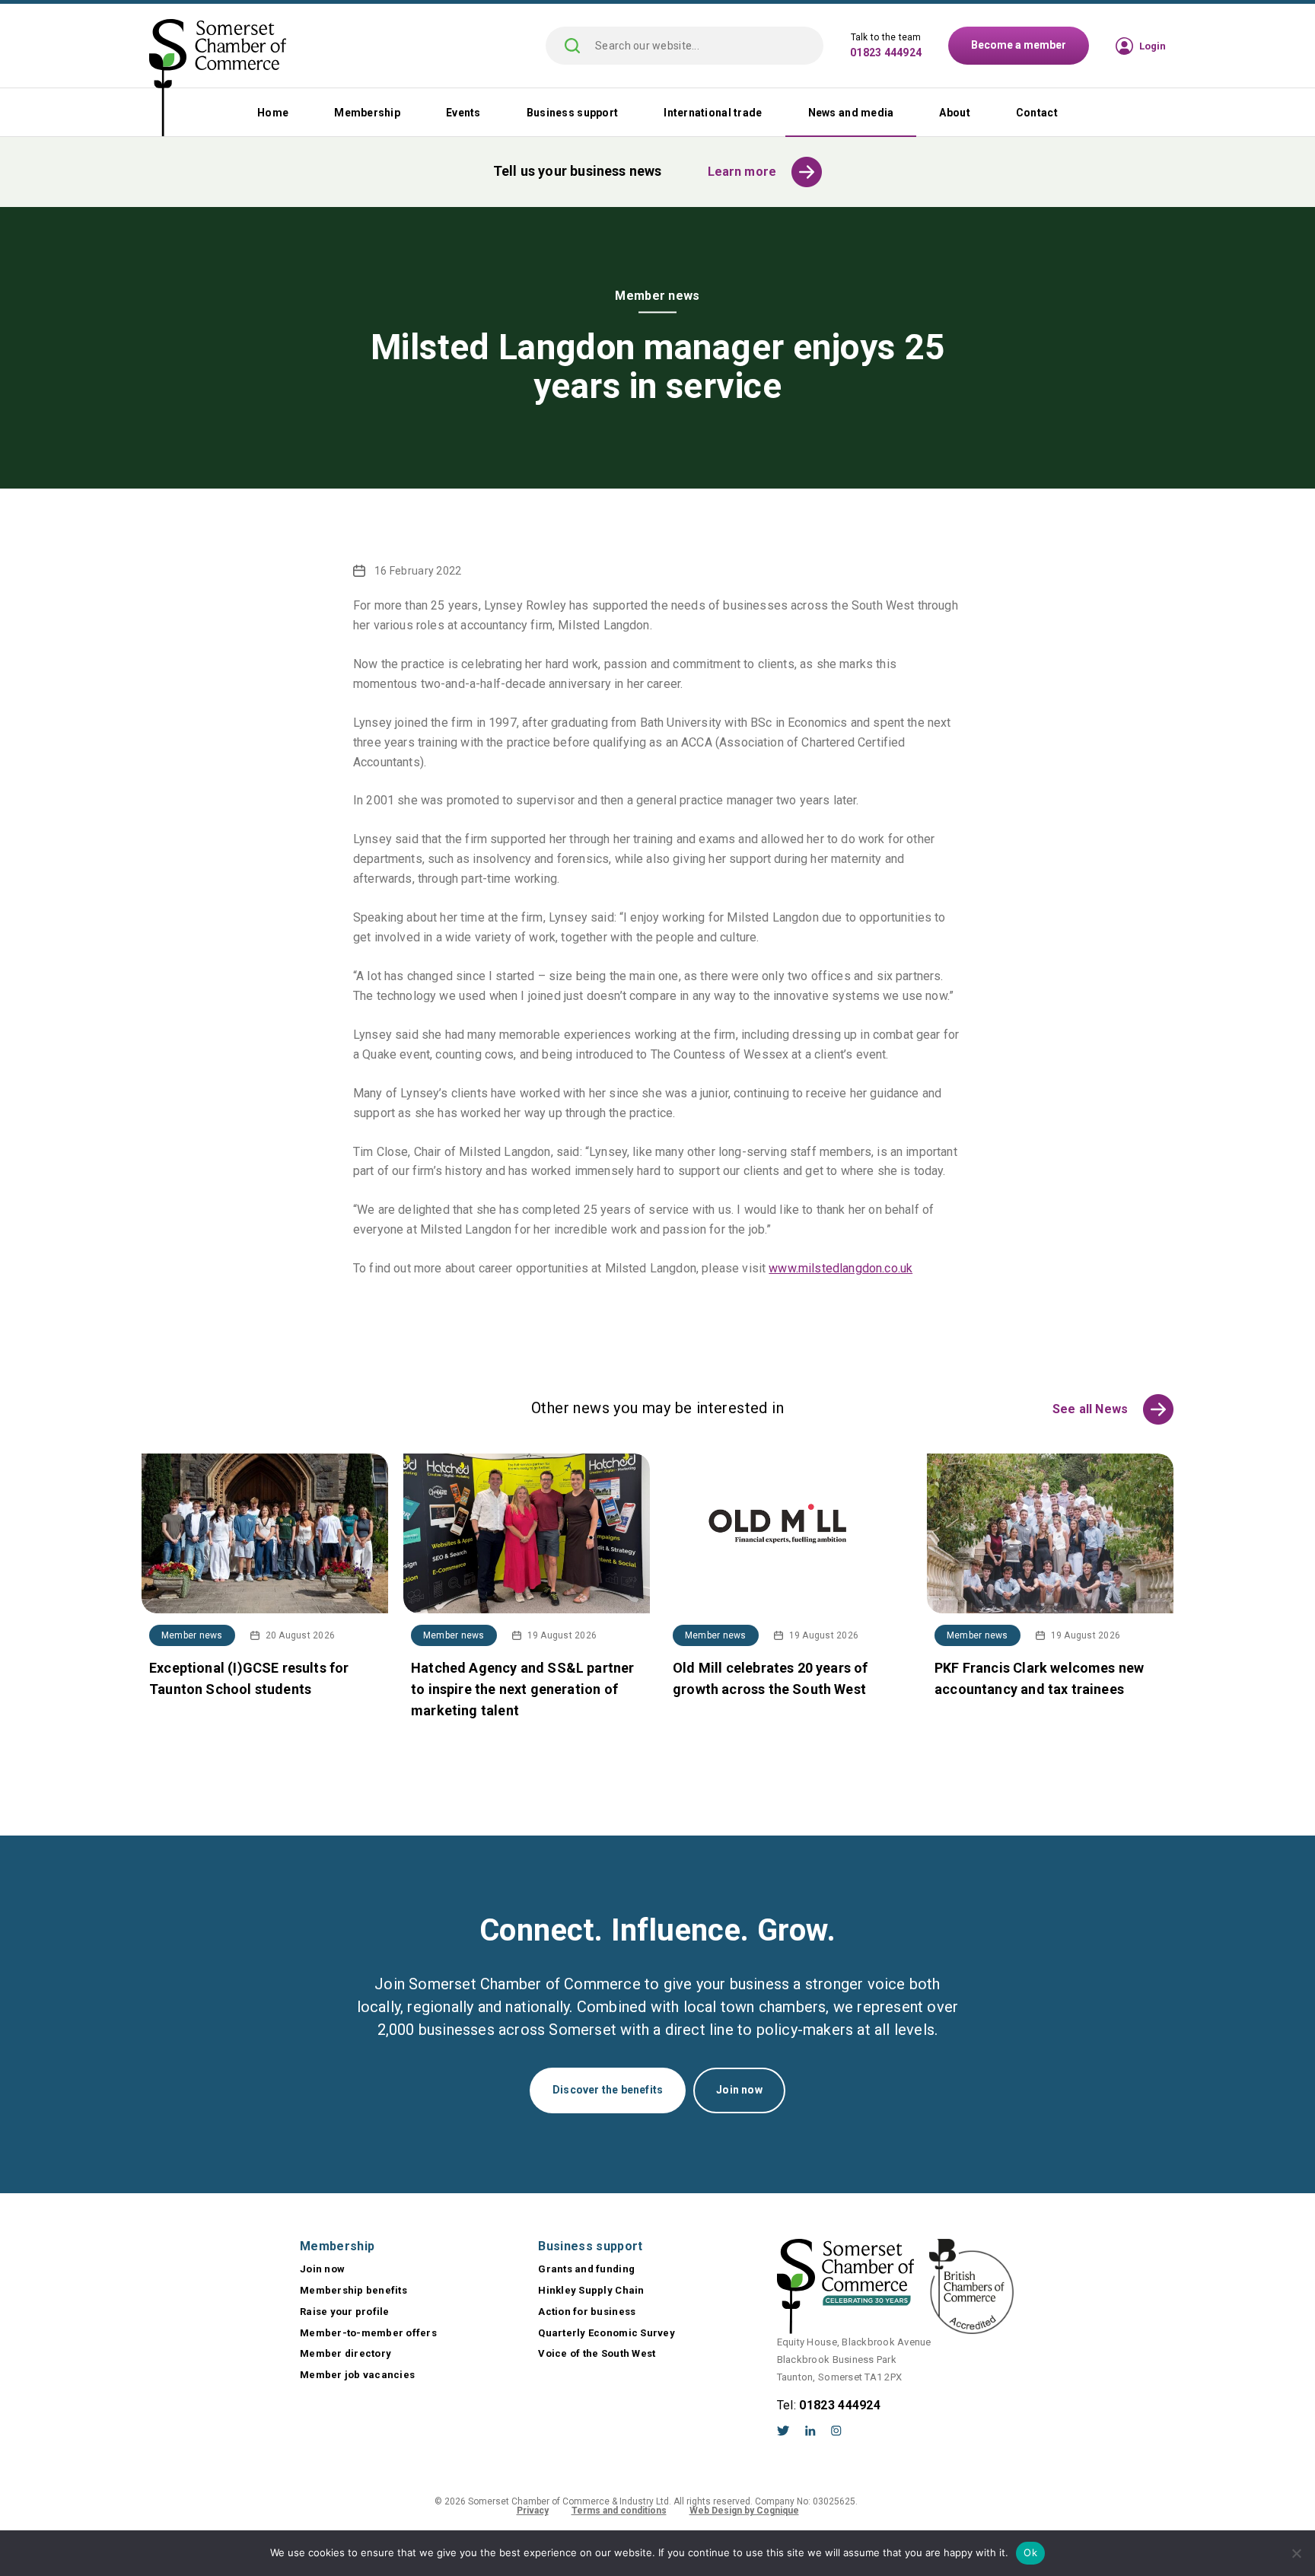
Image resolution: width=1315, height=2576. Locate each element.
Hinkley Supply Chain (591, 2290)
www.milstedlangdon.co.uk (841, 1268)
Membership (367, 113)
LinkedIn (810, 2431)
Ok (1030, 2552)
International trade (713, 113)
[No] (1296, 2553)
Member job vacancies (357, 2375)
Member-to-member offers (368, 2333)
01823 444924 (886, 53)
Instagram (836, 2431)
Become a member (1019, 45)
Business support (572, 113)
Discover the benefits (608, 2090)
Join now (739, 2090)
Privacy (533, 2511)
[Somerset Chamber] (218, 79)
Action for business (587, 2312)
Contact (1037, 113)
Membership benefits (353, 2290)
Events (463, 113)
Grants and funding (586, 2269)
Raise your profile (345, 2312)
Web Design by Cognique (744, 2511)
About (954, 113)
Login (1153, 46)
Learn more (742, 172)
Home (273, 113)
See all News (1090, 1409)
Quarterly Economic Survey (607, 2333)
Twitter (783, 2431)
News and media (851, 113)
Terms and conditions (619, 2511)
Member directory (345, 2353)
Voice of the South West (597, 2353)
